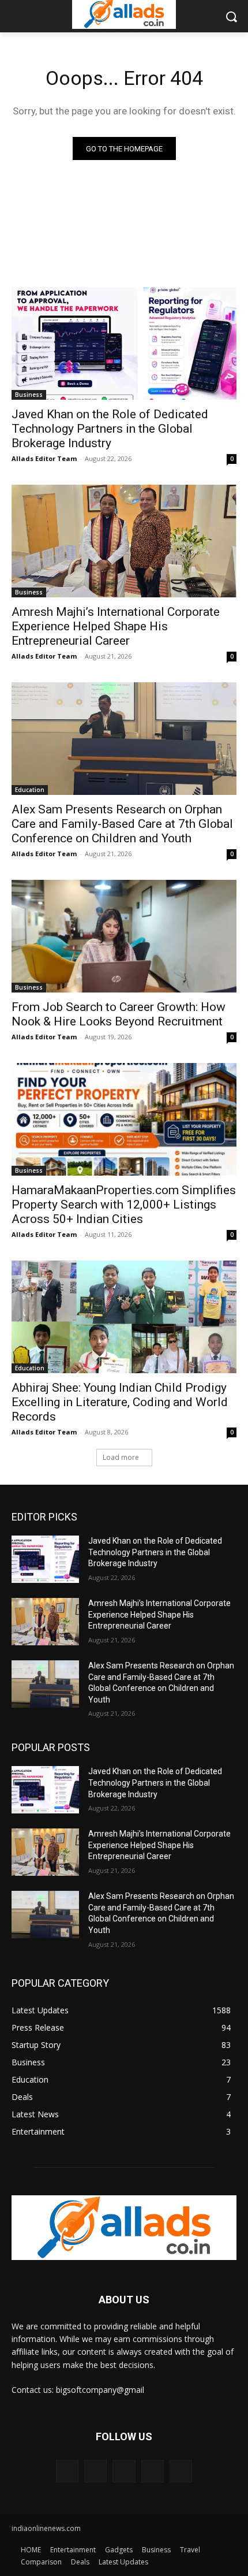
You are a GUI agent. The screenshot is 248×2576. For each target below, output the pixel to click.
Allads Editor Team (44, 458)
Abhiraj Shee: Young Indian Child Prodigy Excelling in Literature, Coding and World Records (120, 1402)
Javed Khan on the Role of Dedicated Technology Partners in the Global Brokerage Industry (110, 429)
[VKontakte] (181, 2471)
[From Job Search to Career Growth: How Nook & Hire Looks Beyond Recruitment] (124, 936)
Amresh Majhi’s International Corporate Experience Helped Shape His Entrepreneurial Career (116, 626)
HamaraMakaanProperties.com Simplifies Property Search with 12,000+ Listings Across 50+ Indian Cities (124, 1205)
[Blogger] (67, 2471)
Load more (121, 1457)
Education (30, 790)
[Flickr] (124, 2471)
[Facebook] (95, 2471)
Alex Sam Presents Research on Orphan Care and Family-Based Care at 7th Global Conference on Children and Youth (122, 824)
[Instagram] (153, 2471)
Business (29, 395)
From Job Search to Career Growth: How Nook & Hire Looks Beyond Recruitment (119, 1014)
